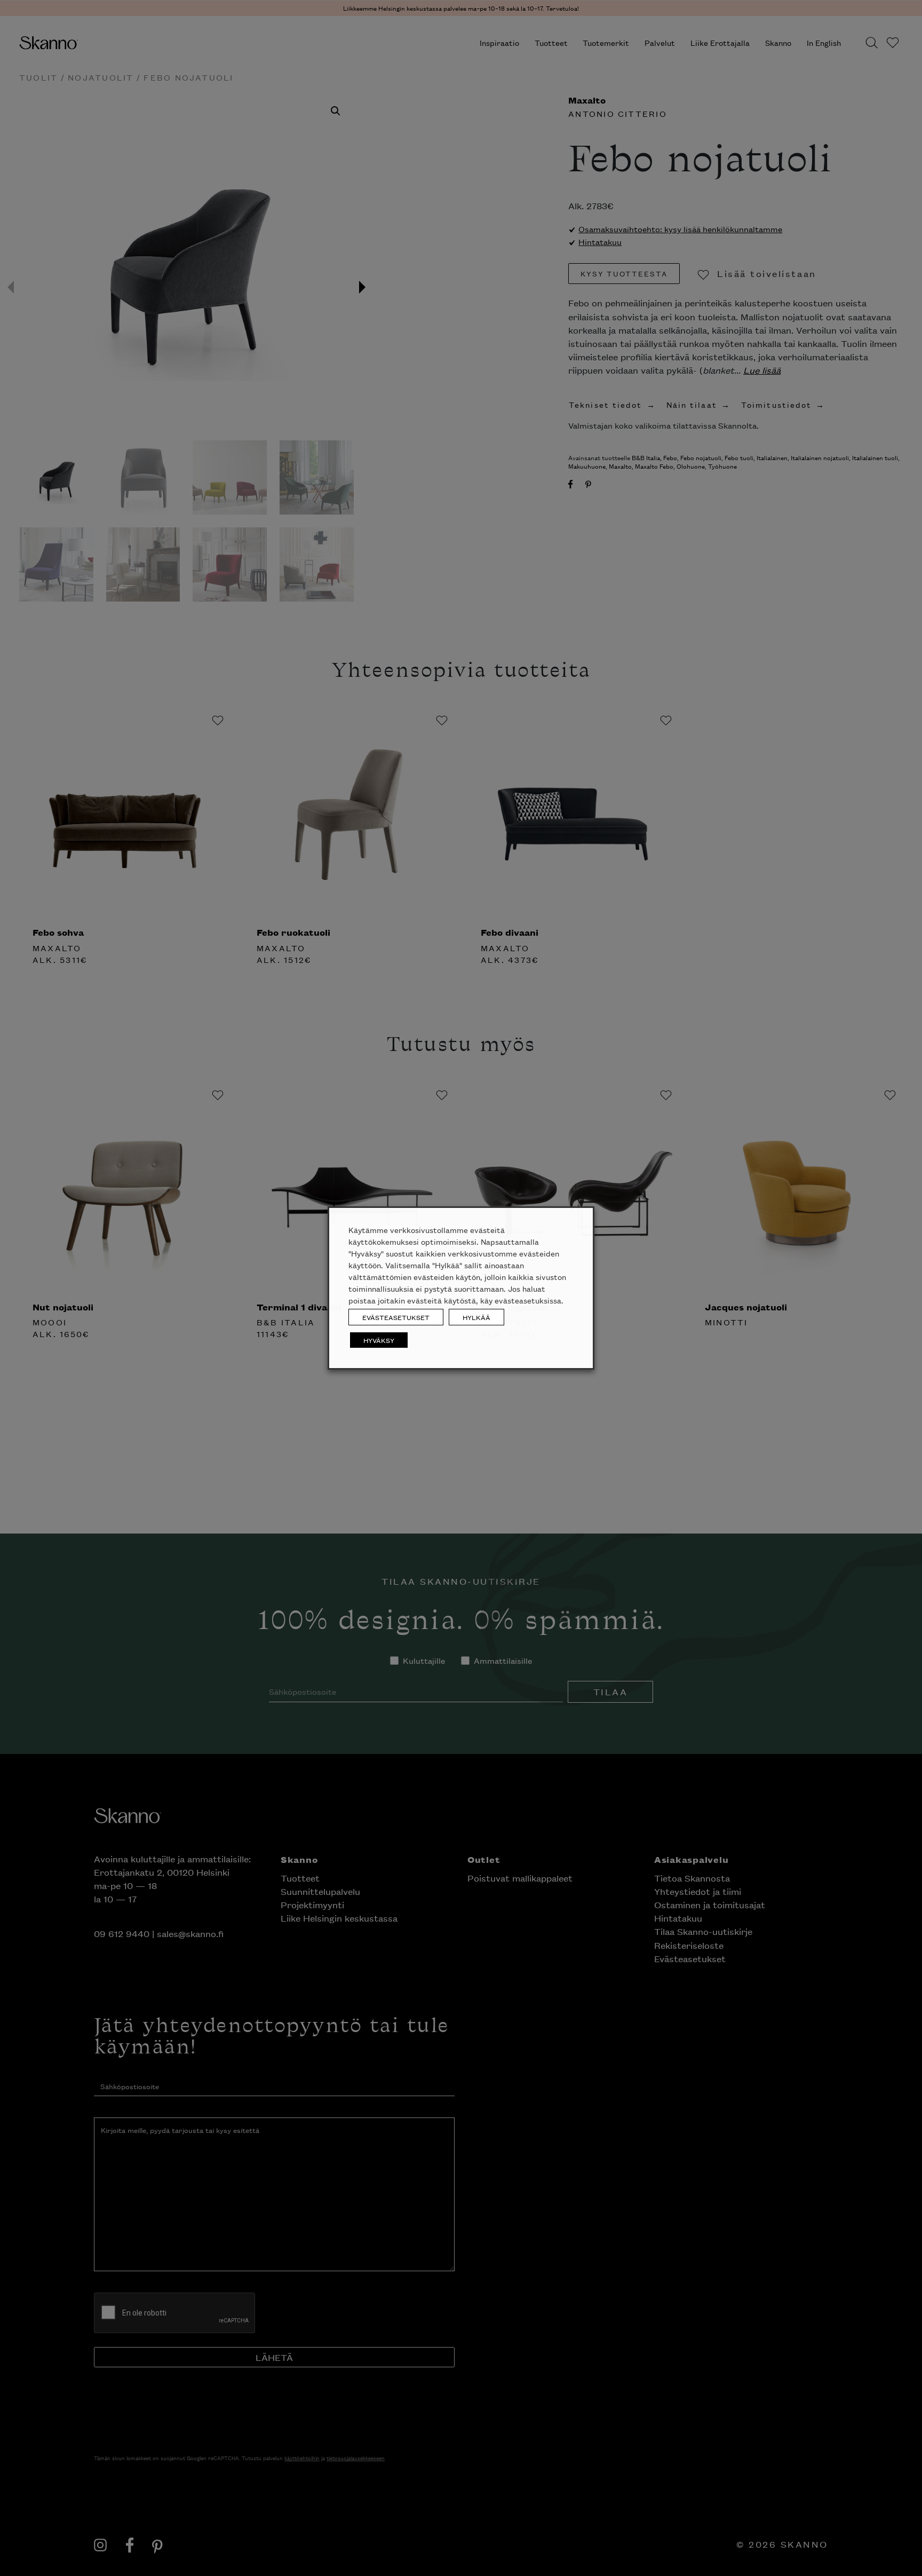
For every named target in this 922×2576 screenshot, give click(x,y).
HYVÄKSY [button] (379, 1340)
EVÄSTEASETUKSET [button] (396, 1317)
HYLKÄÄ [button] (476, 1317)
